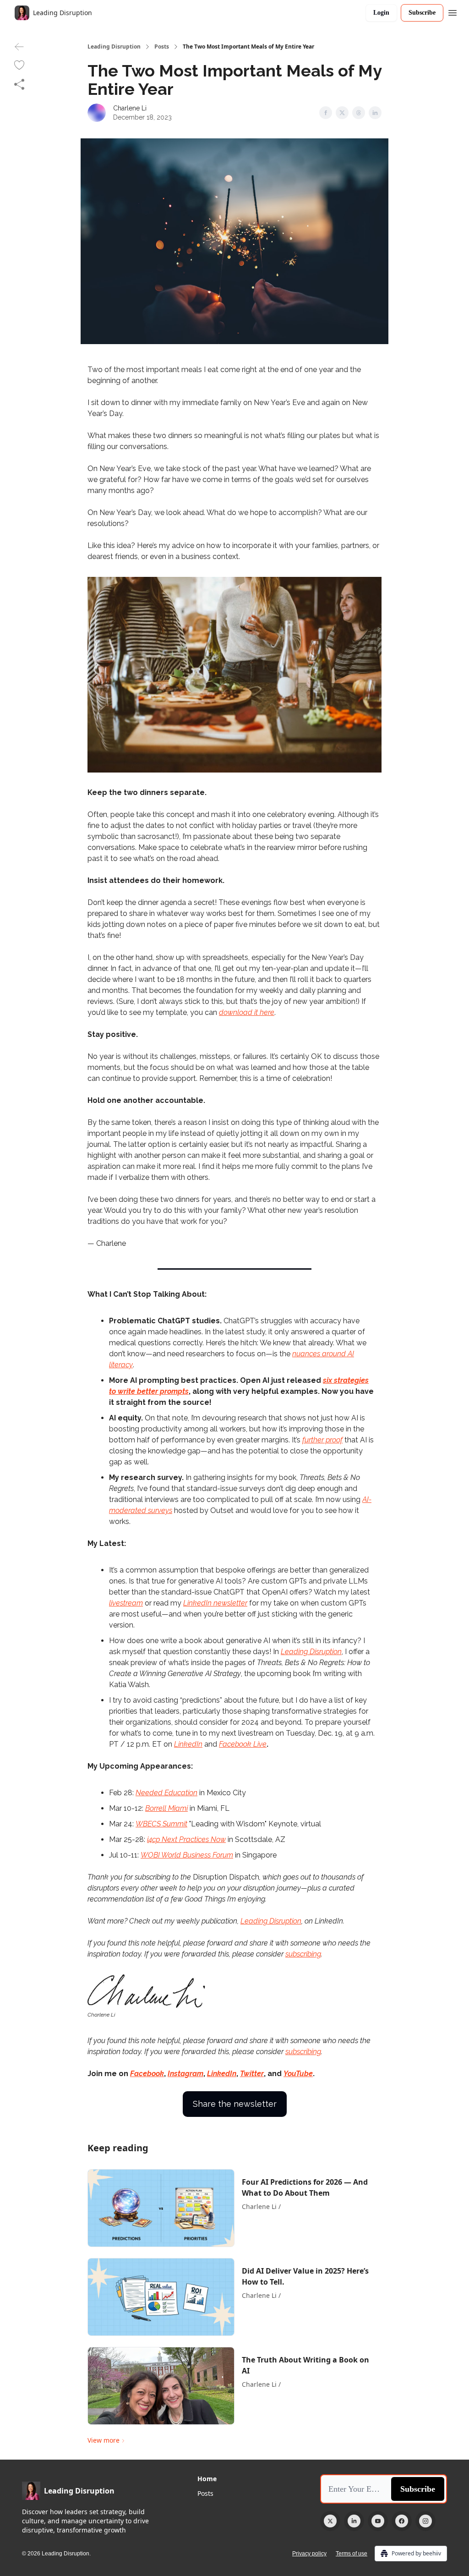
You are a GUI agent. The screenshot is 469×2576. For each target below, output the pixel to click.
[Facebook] (402, 2521)
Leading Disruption (114, 47)
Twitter (252, 2074)
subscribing (303, 1954)
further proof (322, 1440)
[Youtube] (378, 2521)
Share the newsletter (235, 2104)
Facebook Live (243, 1744)
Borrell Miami (166, 1808)
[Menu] (453, 11)
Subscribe (422, 13)
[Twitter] (330, 2521)
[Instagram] (425, 2521)
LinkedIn (188, 1744)
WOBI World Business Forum (187, 1855)
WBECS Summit (161, 1824)
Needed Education (166, 1793)
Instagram (185, 2074)
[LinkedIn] (354, 2521)
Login (381, 13)
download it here (247, 1012)
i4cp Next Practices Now (186, 1839)
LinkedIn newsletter (215, 1603)
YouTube (298, 2074)
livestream (126, 1603)
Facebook (147, 2074)
